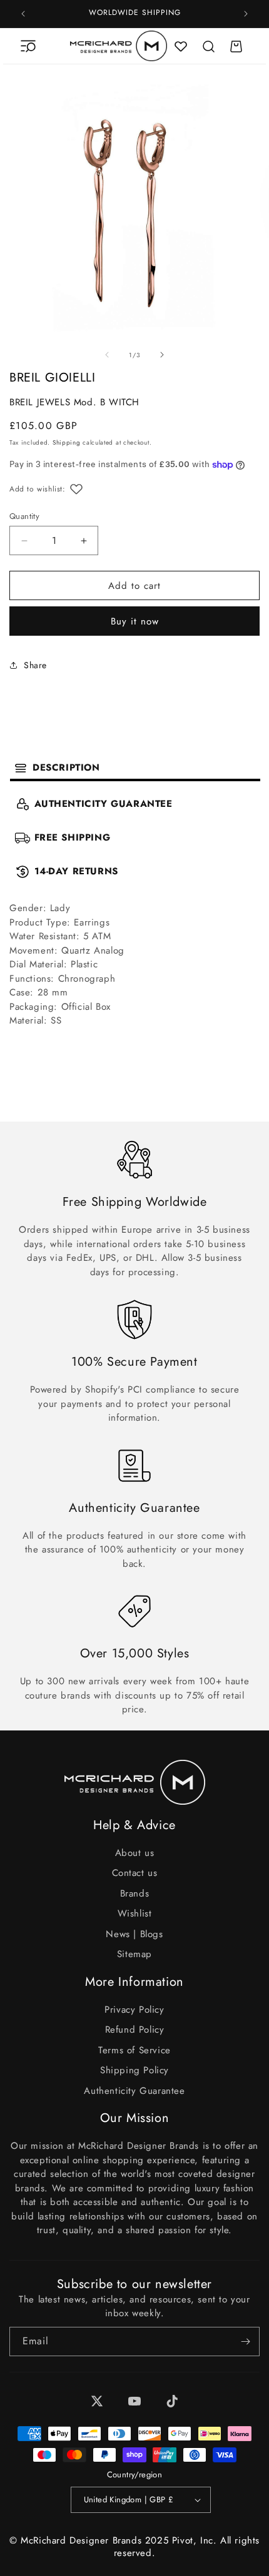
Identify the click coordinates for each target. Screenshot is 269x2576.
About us (135, 1853)
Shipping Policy (134, 2070)
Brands (135, 1893)
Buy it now (135, 621)
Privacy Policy (134, 2010)
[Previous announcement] (23, 14)
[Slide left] (107, 355)
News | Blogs (134, 1934)
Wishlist (135, 1913)
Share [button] (35, 665)
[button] (28, 46)
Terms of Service (134, 2050)
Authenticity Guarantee (134, 2091)
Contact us (135, 1873)
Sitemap (134, 1954)
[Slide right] (162, 355)
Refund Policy (135, 2030)
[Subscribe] (245, 2342)
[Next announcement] (246, 14)
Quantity (24, 516)
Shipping (67, 442)
